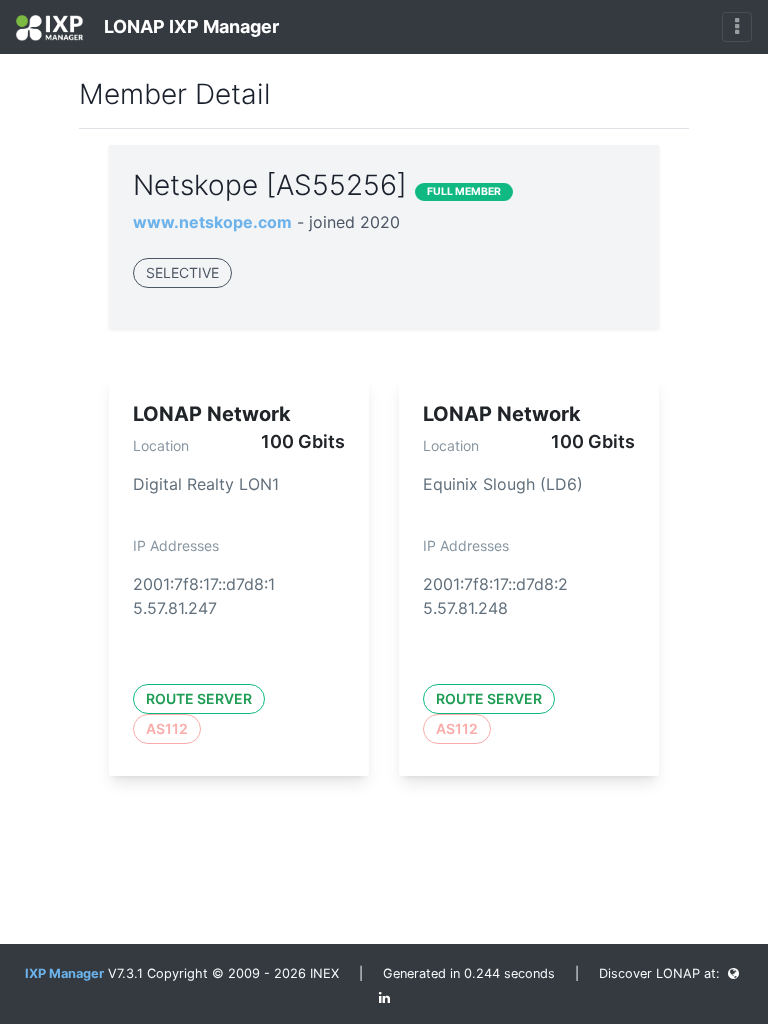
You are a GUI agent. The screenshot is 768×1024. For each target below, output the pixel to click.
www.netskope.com (212, 222)
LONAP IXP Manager (189, 26)
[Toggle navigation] (737, 27)
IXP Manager (64, 973)
